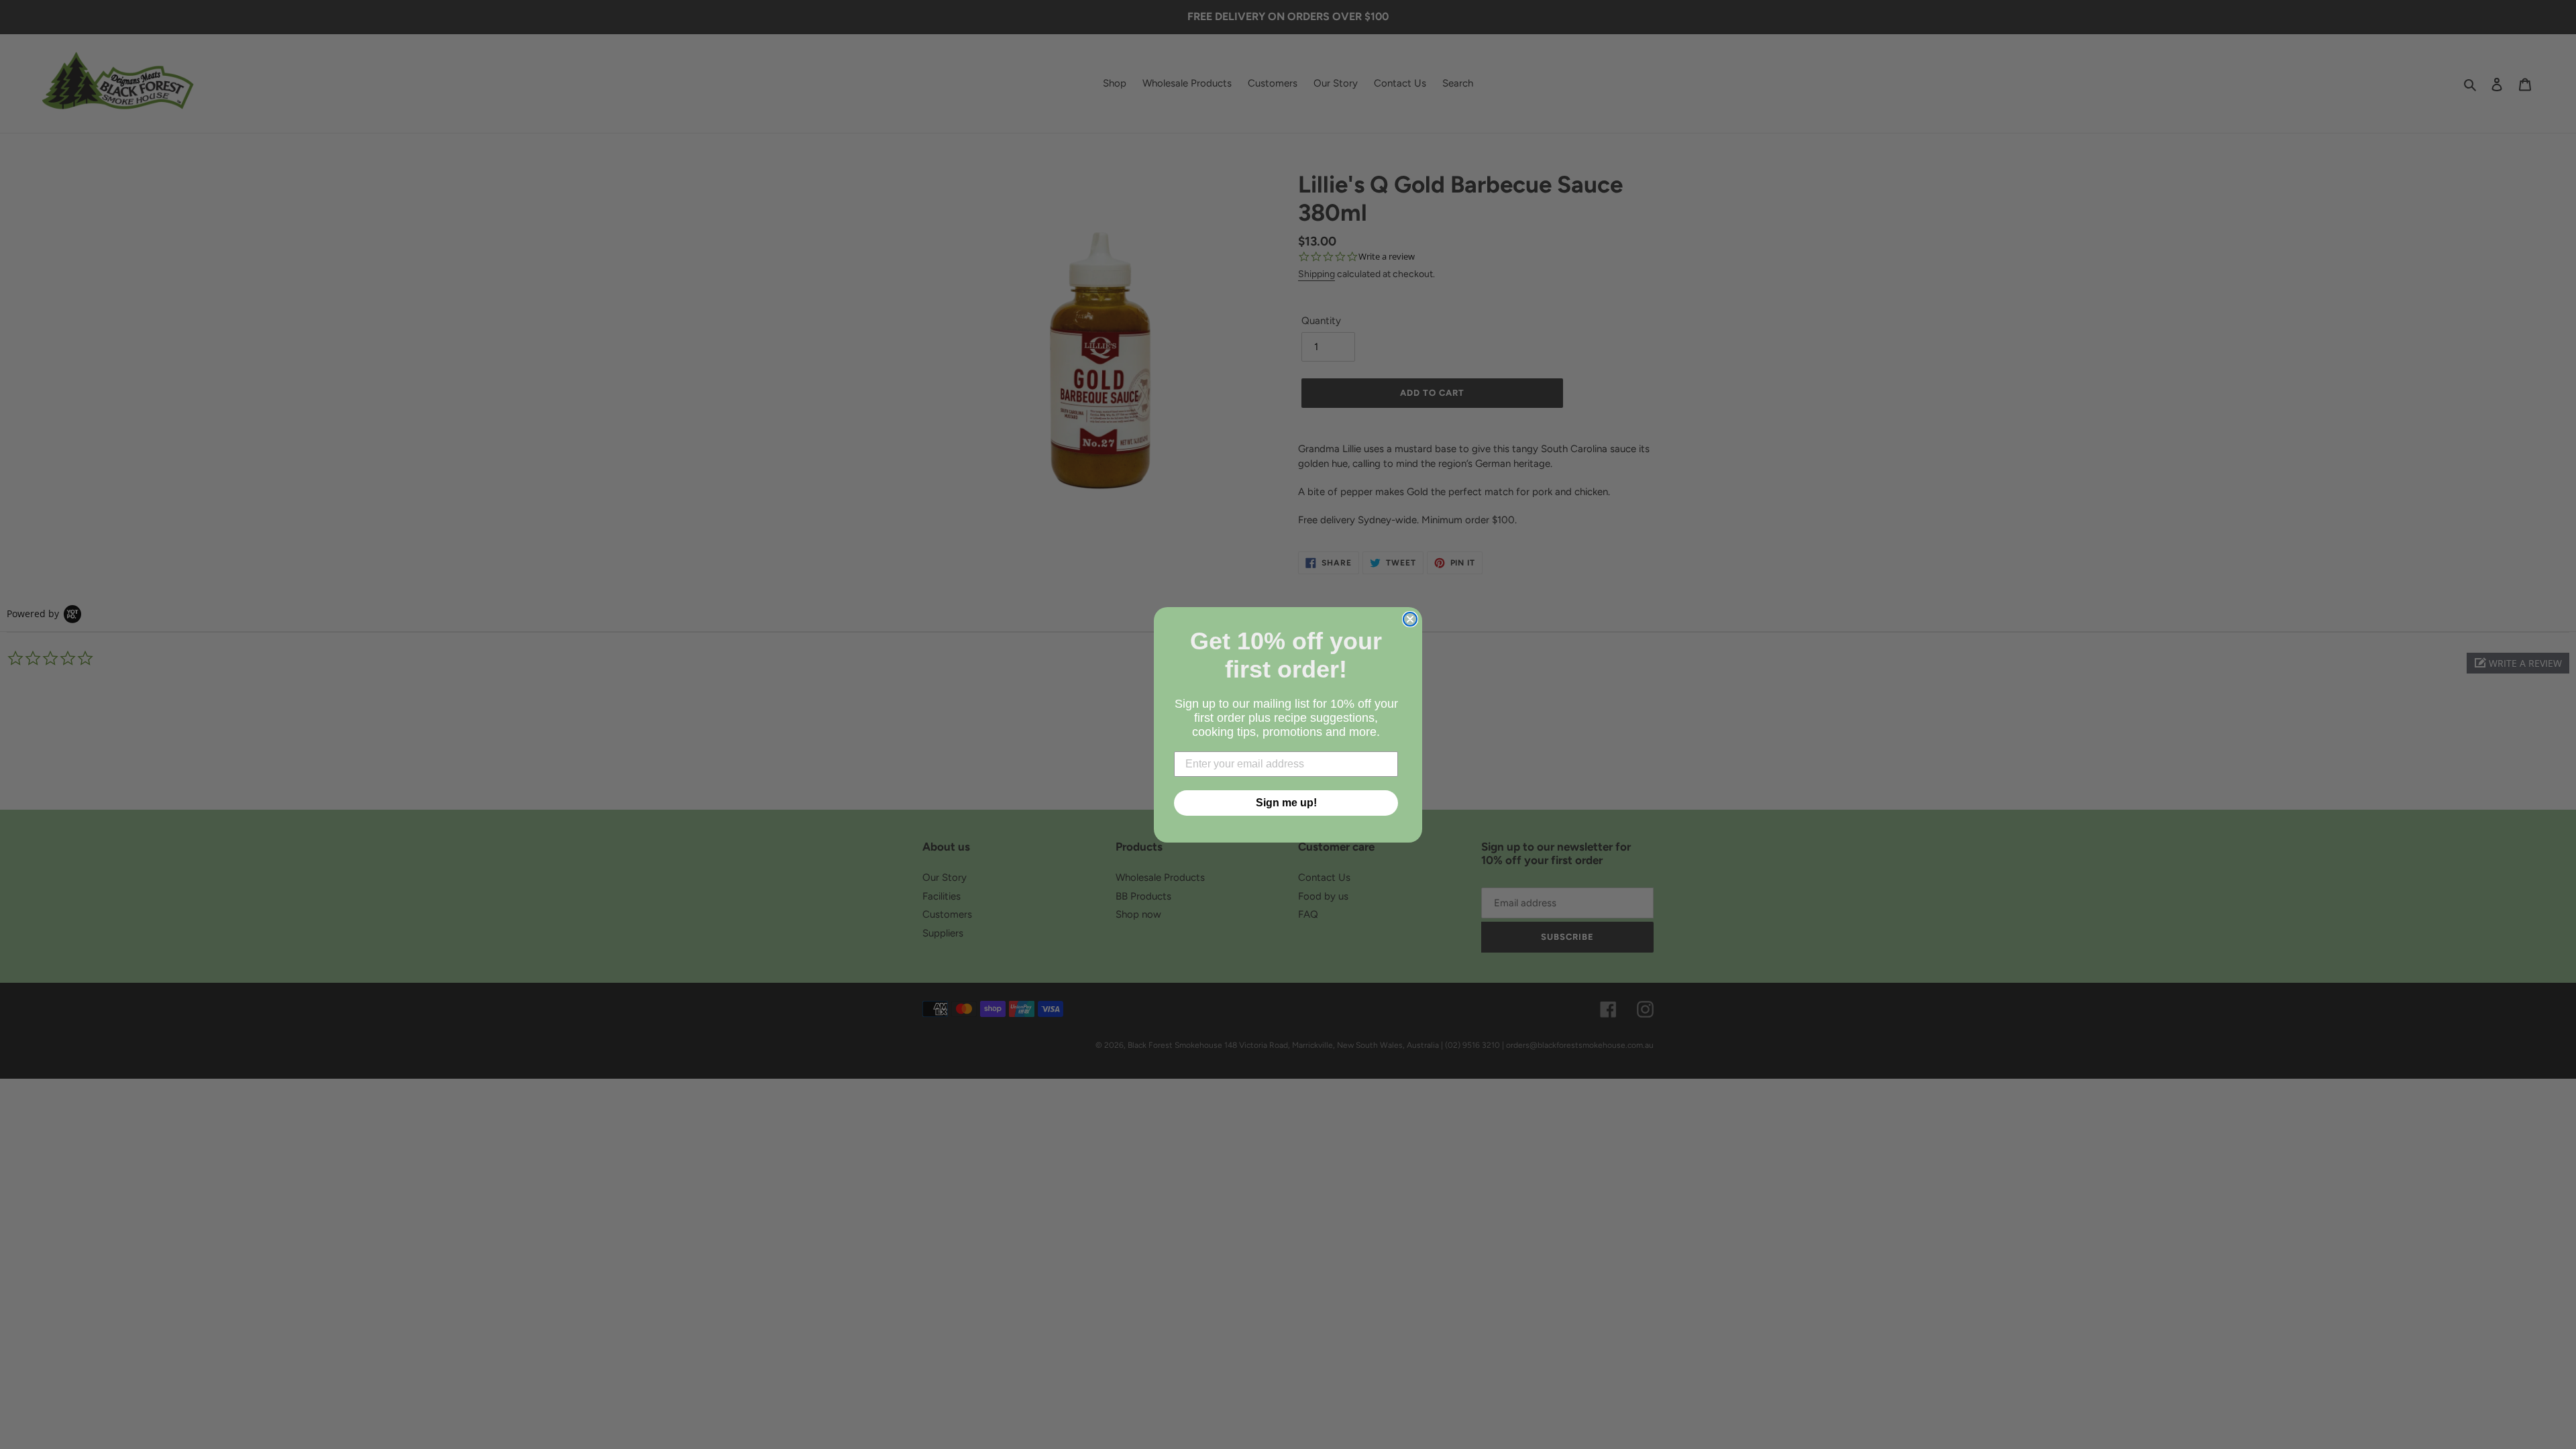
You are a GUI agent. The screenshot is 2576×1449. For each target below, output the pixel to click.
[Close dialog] (1410, 619)
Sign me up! (1286, 803)
